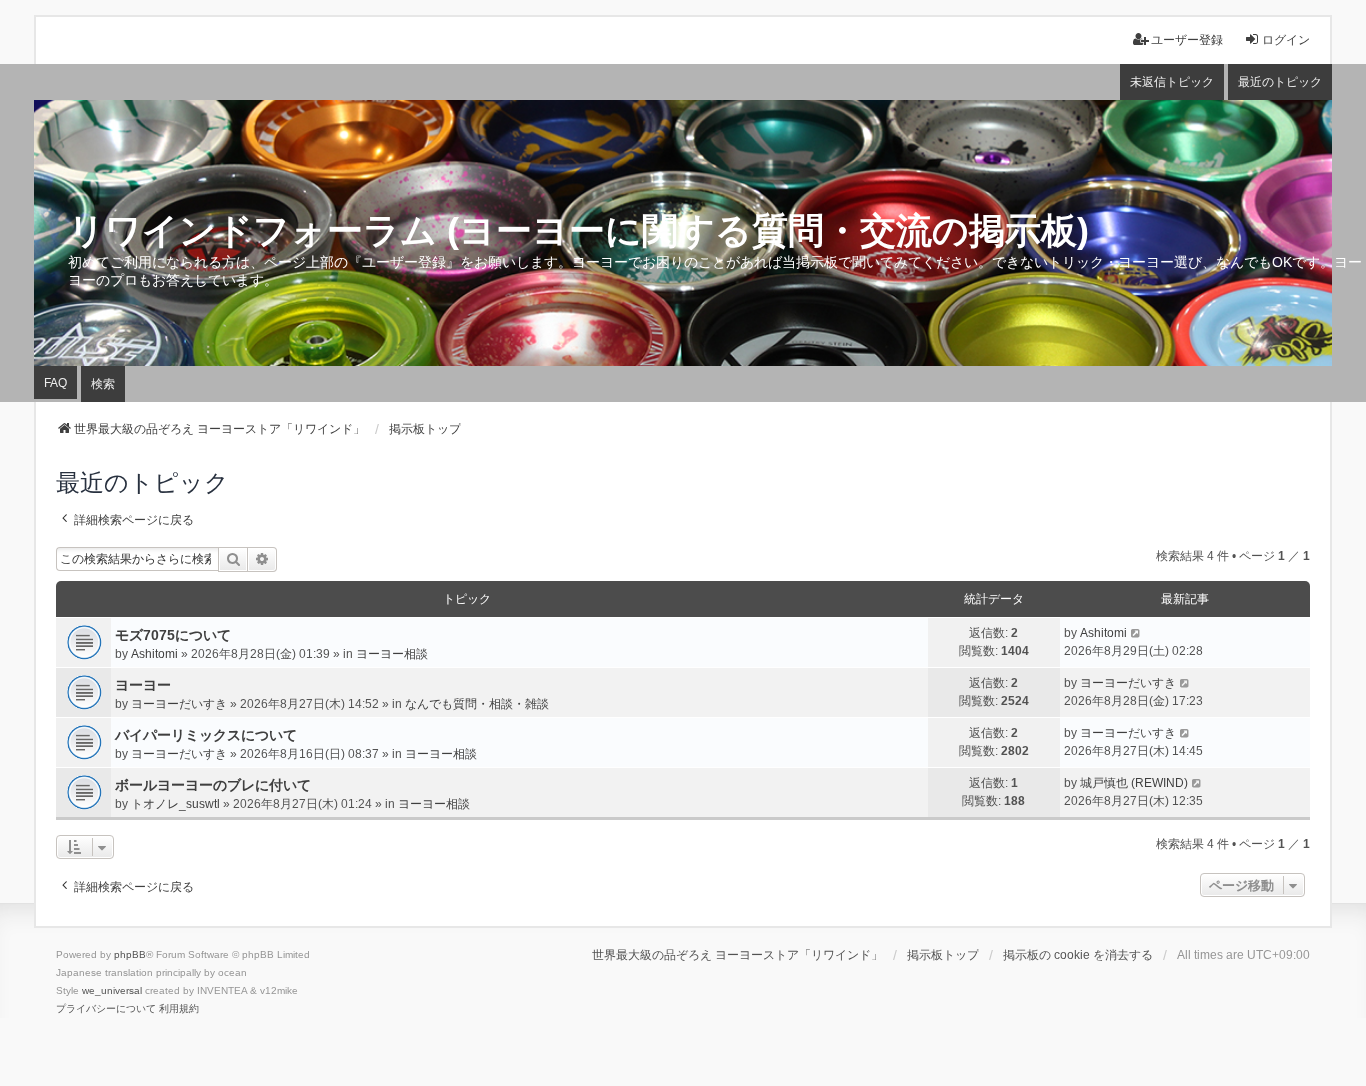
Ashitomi (154, 654)
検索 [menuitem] (103, 384)
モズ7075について (173, 635)
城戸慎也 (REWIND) (1134, 783)
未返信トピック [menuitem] (1172, 82)
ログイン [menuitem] (1286, 40)
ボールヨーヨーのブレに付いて (213, 785)
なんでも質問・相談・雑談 (477, 704)
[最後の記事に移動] (1136, 633)
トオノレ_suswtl (175, 804)
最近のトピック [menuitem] (1280, 82)
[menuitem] (106, 1009)
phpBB (130, 954)
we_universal (112, 990)
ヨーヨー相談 (392, 654)
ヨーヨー (143, 685)
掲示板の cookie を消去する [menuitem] (1078, 955)
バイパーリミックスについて (206, 735)
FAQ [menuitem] (55, 383)
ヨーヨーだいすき (179, 704)
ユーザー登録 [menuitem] (1187, 40)
